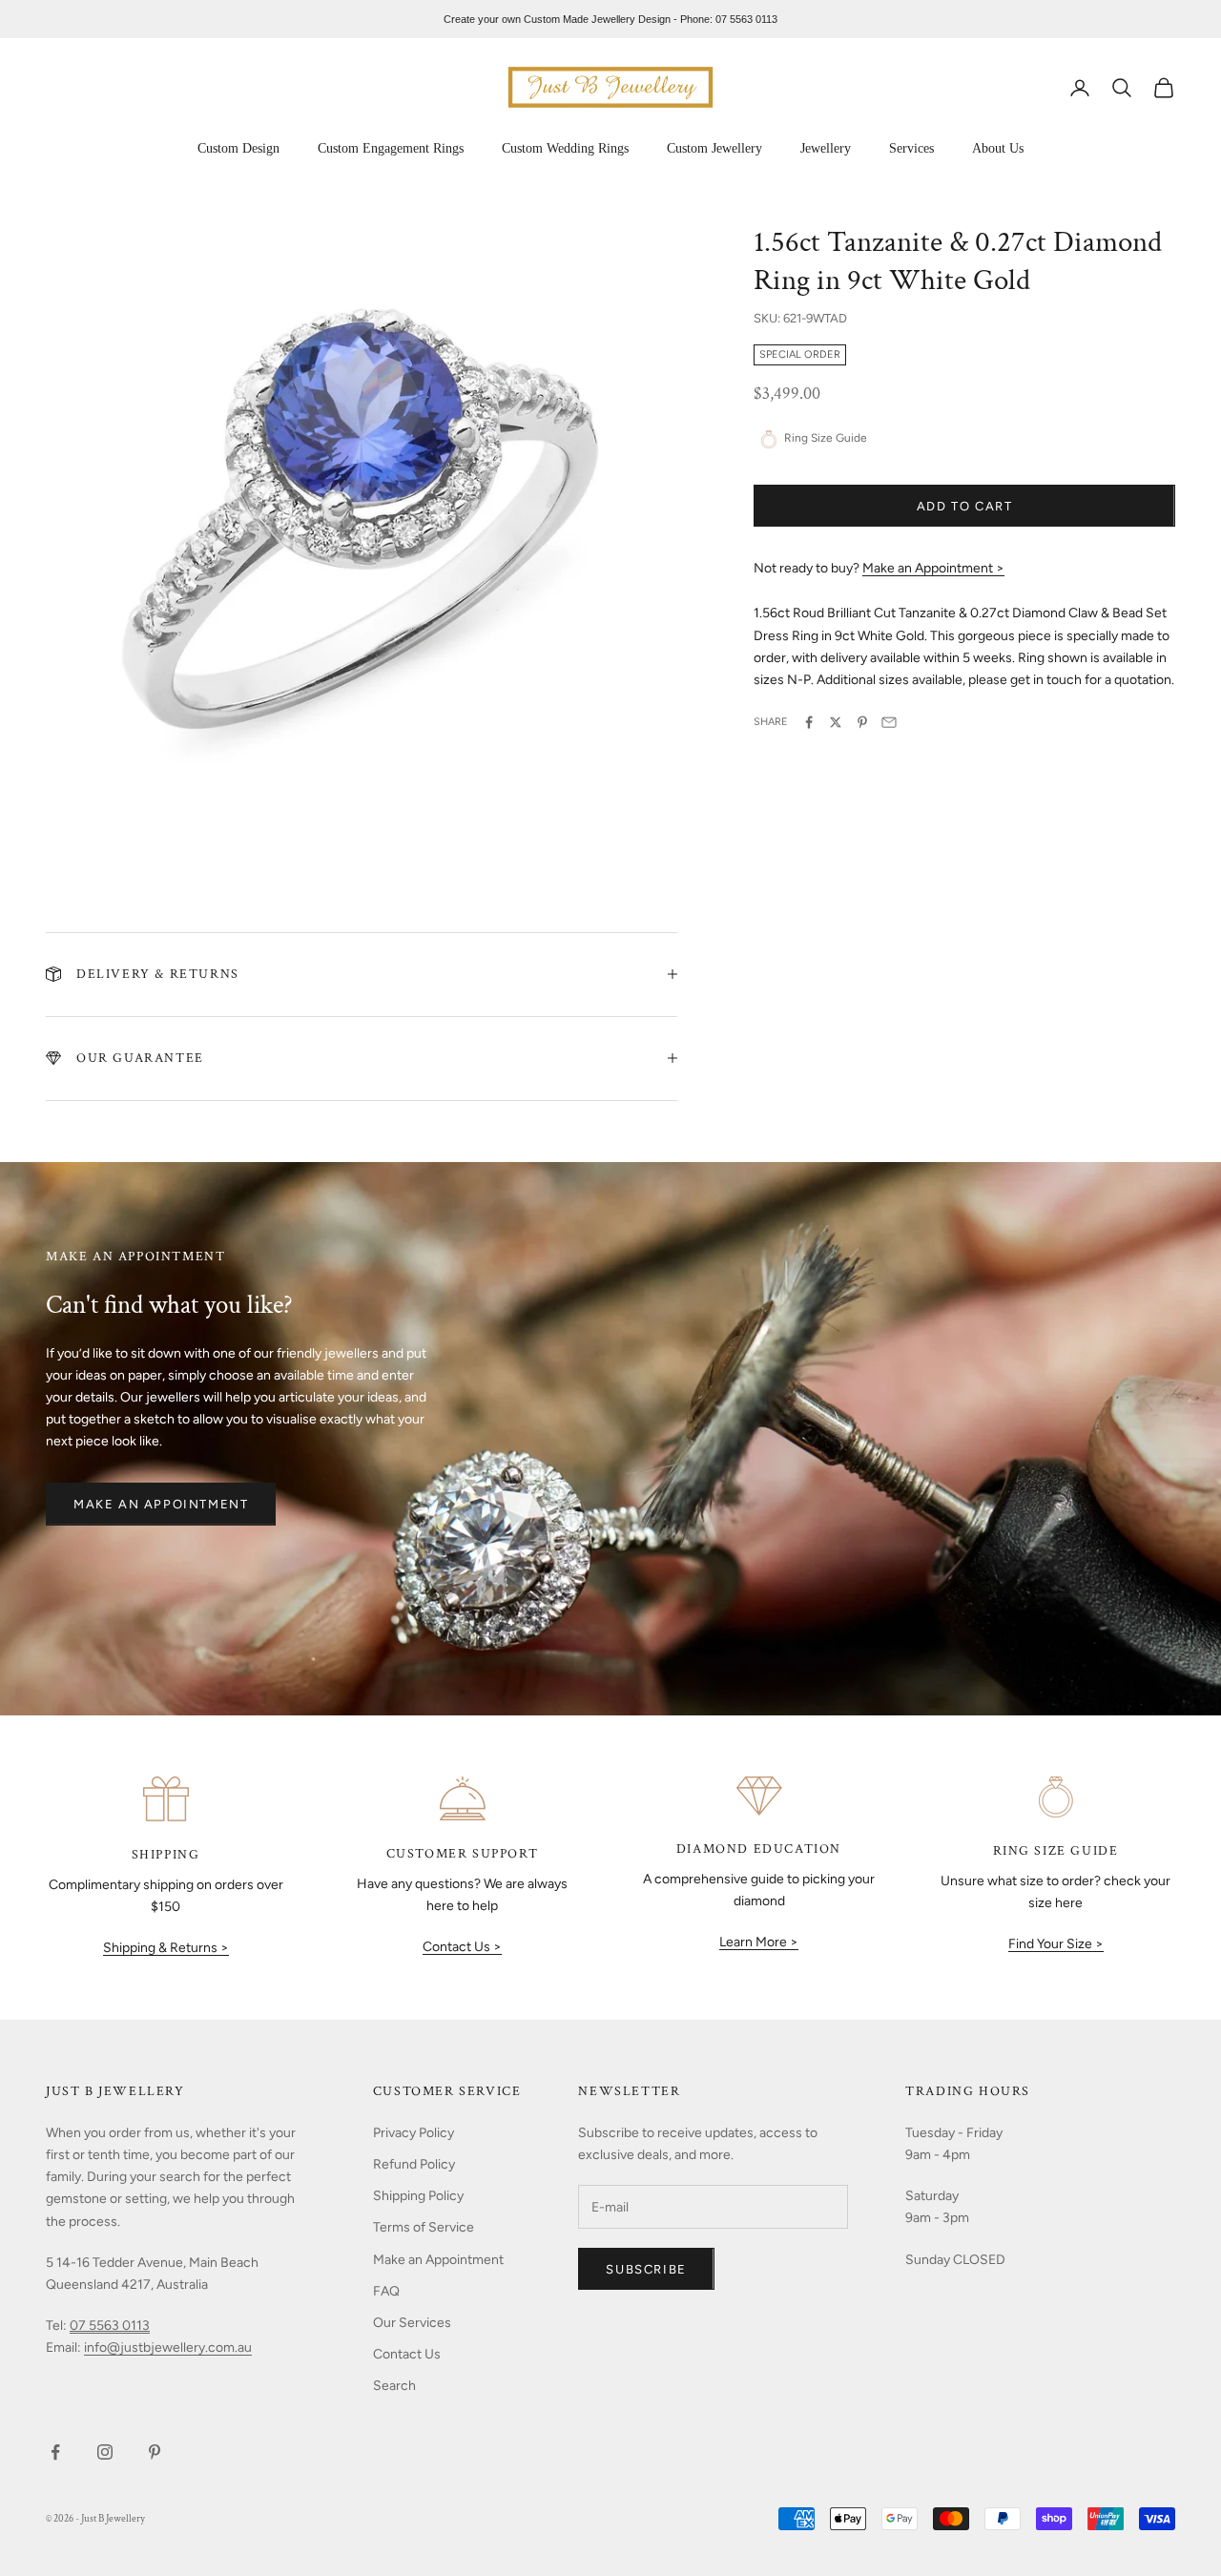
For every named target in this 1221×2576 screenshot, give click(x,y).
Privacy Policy (414, 2133)
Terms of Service (424, 2227)
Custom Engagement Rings (391, 148)
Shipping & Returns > (166, 1948)
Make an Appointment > (933, 569)
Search (394, 2386)
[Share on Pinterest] (862, 722)
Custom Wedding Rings (565, 148)
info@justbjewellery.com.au (168, 2347)
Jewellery (826, 148)
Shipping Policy (418, 2196)
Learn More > (759, 1942)
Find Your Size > (1056, 1944)
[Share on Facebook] (809, 722)
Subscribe (646, 2269)
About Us (998, 148)
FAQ (386, 2291)
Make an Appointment (161, 1504)
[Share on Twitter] (836, 722)
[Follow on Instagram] (105, 2452)
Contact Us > (462, 1947)
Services (911, 148)
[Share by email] (889, 722)
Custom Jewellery (714, 148)
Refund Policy (414, 2164)
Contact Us (407, 2354)
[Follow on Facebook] (55, 2452)
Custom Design (238, 148)
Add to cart (965, 506)
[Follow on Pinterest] (155, 2452)
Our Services (412, 2323)
